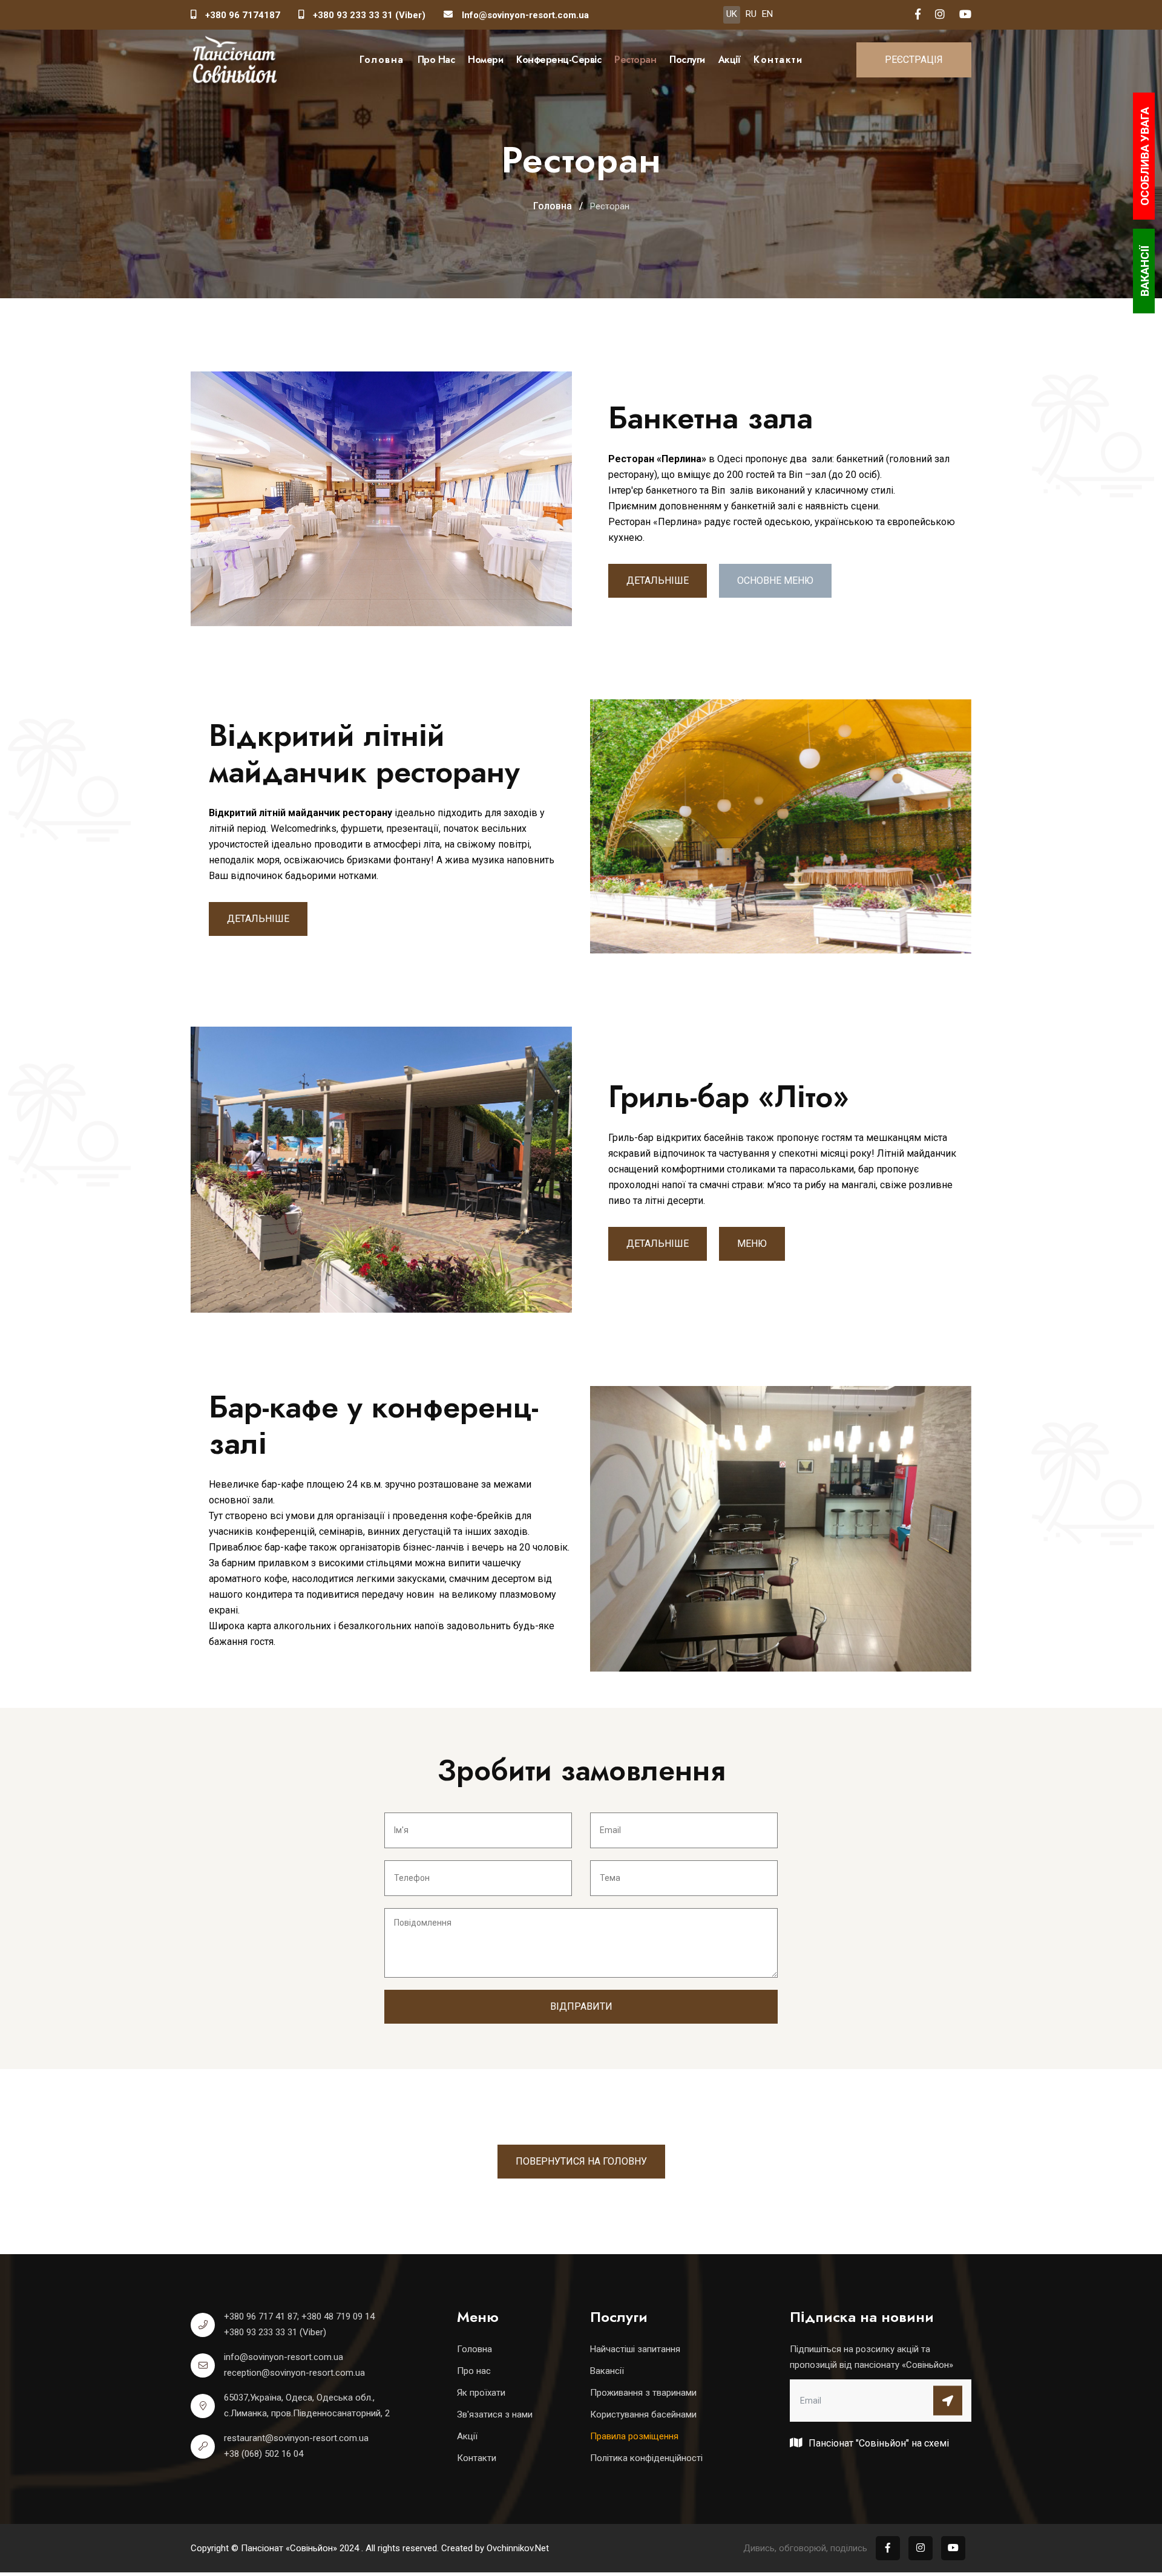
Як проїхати (481, 2393)
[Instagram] (940, 15)
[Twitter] (965, 15)
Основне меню (775, 580)
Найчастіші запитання (635, 2349)
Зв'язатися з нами (495, 2414)
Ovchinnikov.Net (518, 2548)
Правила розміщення (634, 2436)
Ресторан (635, 60)
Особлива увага (1145, 156)
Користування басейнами (643, 2414)
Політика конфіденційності (646, 2458)
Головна (382, 60)
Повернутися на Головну (581, 2161)
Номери (485, 60)
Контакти (778, 60)
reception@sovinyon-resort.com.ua (294, 2373)
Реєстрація (914, 60)
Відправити (581, 2006)
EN (767, 14)
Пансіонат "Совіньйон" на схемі (878, 2443)
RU (751, 14)
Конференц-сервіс (559, 60)
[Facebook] (918, 15)
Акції (730, 60)
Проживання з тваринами (643, 2393)
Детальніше (658, 580)
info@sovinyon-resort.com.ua (284, 2357)
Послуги (687, 60)
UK (732, 14)
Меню (752, 1244)
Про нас (436, 60)
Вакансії (607, 2371)
